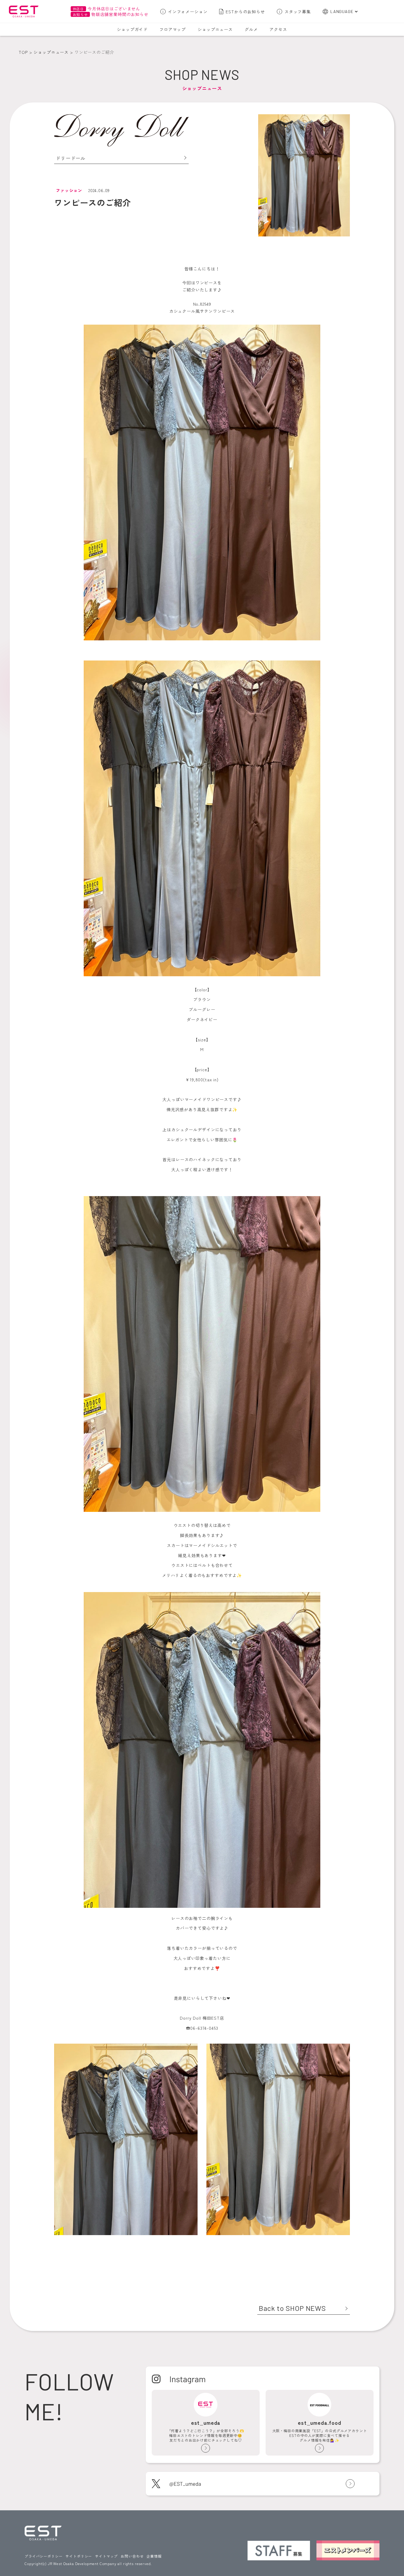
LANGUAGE (342, 11)
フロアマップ (173, 29)
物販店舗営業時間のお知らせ (111, 14)
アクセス (278, 29)
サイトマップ (106, 2556)
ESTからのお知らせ (245, 12)
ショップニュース (215, 29)
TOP (23, 52)
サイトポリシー (79, 2556)
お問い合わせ (132, 2556)
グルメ (251, 29)
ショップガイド (132, 29)
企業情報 (154, 2556)
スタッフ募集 (298, 12)
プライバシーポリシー (43, 2556)
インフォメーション (188, 12)
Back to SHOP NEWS (292, 2308)
